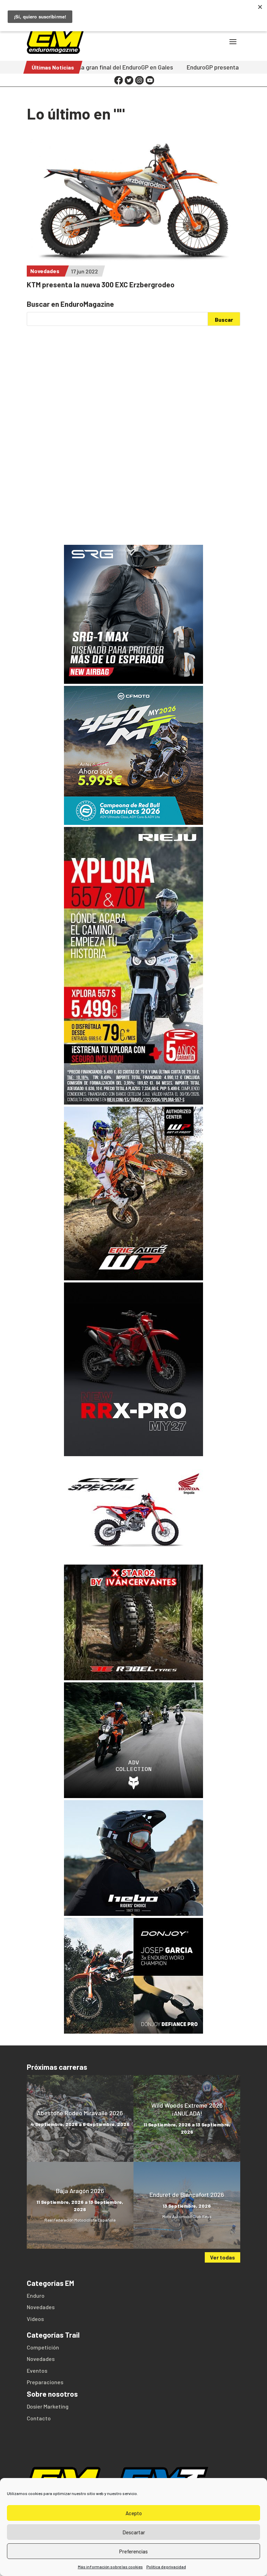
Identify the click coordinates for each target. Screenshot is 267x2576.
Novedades (45, 271)
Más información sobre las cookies (110, 2567)
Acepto (134, 2513)
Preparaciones (45, 2382)
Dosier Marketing (48, 2406)
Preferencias (133, 2551)
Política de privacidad (166, 2567)
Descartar (134, 2532)
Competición (43, 2347)
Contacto (39, 2418)
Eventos (37, 2370)
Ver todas (222, 2257)
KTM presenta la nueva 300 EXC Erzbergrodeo (101, 284)
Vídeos (35, 2319)
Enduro (36, 2295)
